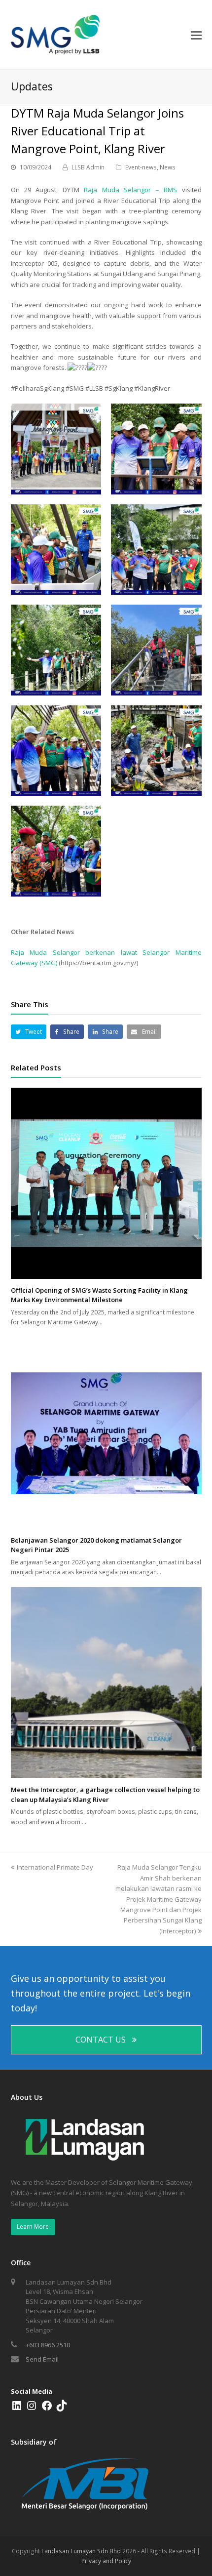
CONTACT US (101, 2040)
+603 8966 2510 (48, 2345)
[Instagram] (32, 2409)
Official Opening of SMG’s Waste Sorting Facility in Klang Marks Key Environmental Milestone (99, 1295)
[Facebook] (47, 2409)
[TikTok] (62, 2409)
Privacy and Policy (106, 2561)
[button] (29, 1032)
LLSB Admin (88, 167)
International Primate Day (55, 1867)
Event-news (141, 167)
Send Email (42, 2359)
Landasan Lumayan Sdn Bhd (81, 2551)
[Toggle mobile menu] (196, 35)
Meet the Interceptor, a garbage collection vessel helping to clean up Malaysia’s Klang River (105, 1795)
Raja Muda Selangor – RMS (130, 190)
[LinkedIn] (17, 2409)
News (168, 167)
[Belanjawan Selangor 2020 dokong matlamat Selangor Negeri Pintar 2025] (106, 1433)
